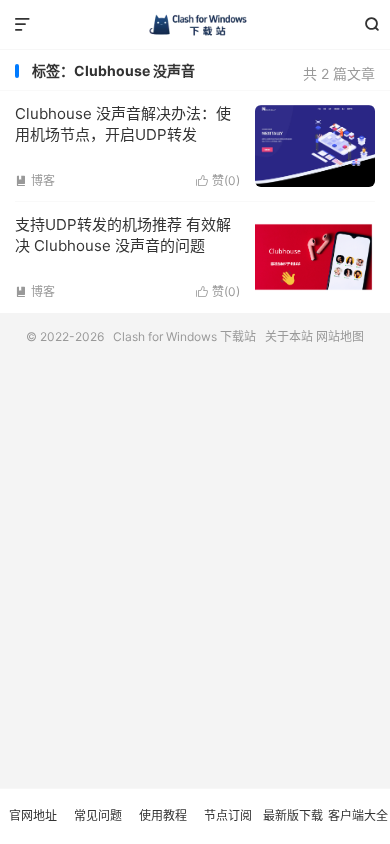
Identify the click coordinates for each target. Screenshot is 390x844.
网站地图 (340, 336)
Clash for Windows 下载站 (195, 25)
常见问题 (98, 815)
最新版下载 (293, 815)
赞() (218, 180)
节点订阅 (228, 815)
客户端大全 (358, 815)
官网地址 (33, 815)
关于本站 (289, 336)
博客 (35, 180)
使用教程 (163, 815)
